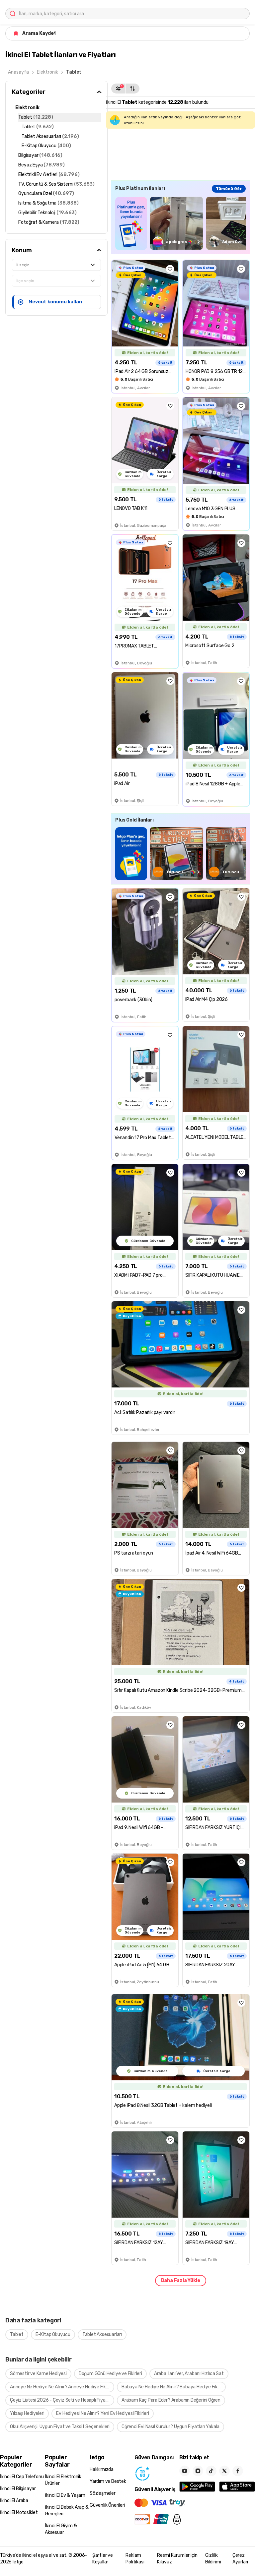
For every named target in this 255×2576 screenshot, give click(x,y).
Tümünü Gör (229, 189)
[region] (180, 223)
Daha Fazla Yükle (181, 2280)
